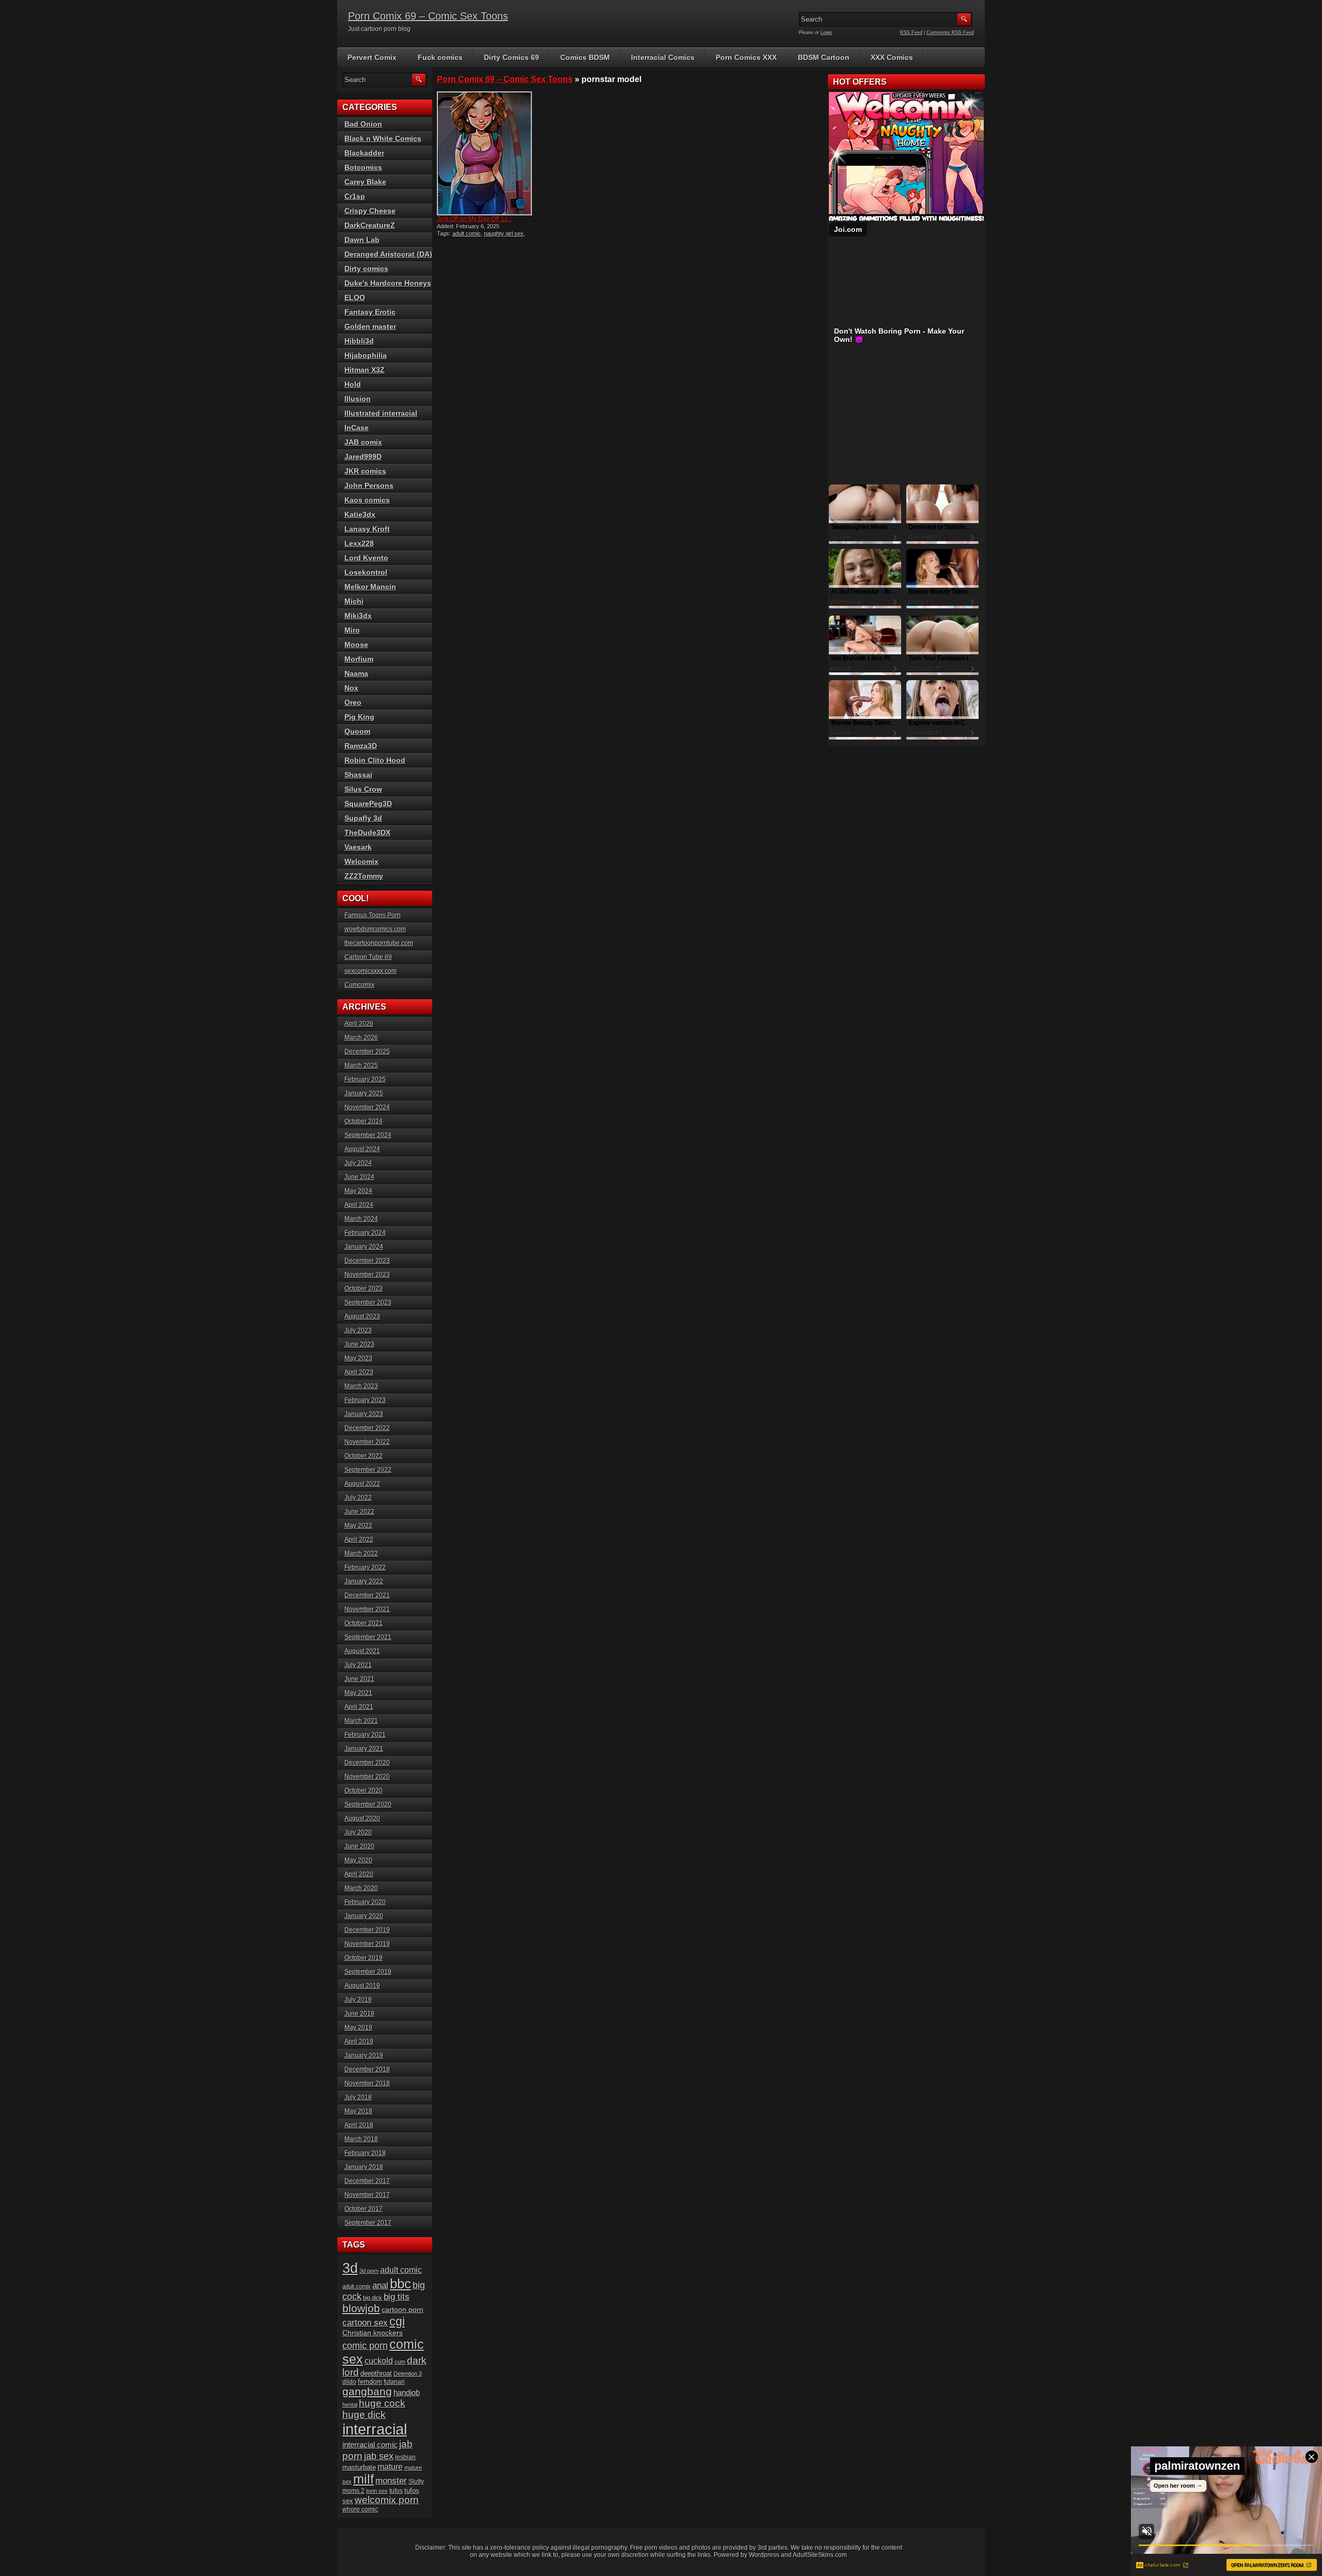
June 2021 (359, 1679)
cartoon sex (365, 2322)
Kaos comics (367, 500)
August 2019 (362, 1986)
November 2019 (367, 1944)
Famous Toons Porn (373, 915)
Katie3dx (360, 514)
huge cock (382, 2403)
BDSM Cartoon (824, 57)
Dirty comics (366, 269)
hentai (350, 2405)
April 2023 (359, 1372)
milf (364, 2479)
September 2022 (368, 1470)
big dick (373, 2298)
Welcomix (361, 861)
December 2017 (367, 2181)
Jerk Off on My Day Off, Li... (474, 219)
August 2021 (362, 1651)
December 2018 (367, 2069)
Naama (356, 673)
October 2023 (364, 1289)
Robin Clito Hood (375, 760)
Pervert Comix (372, 57)
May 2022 (358, 1526)
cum (400, 2362)
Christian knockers (373, 2333)
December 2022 (367, 1428)
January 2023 (364, 1414)
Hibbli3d (359, 341)
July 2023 (358, 1330)
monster (391, 2481)
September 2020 (368, 1804)
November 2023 (367, 1275)
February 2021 (365, 1735)
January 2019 (364, 2055)
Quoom (357, 731)
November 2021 (367, 1609)
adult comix (357, 2286)
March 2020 (361, 1888)
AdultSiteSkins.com (820, 2555)
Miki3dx (358, 616)
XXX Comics (892, 57)
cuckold (379, 2361)
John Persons (369, 485)
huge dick (364, 2415)
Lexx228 (359, 543)
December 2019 (367, 1930)
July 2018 (358, 2097)
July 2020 (358, 1832)
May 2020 (358, 1860)
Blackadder (364, 153)
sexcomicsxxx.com (371, 971)
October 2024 (364, 1121)
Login (826, 33)
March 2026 (361, 1038)
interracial (375, 2429)
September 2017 (368, 2223)
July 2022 (358, 1498)
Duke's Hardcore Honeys (388, 283)
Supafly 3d (363, 818)
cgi (397, 2321)
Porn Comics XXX (746, 57)
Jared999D (363, 457)
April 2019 (359, 2041)
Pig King (359, 717)
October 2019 (364, 1958)
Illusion (358, 399)
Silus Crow (363, 789)
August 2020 (362, 1818)
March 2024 (361, 1219)
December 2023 (367, 1261)
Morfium (359, 659)
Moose (356, 645)
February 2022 (365, 1567)
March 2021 (361, 1721)
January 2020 (364, 1916)
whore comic (360, 2509)
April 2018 (359, 2125)
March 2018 (361, 2139)
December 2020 (367, 1763)
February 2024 (365, 1233)
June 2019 (359, 2014)
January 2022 (364, 1581)
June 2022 (359, 1512)
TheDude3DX (367, 833)
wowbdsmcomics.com (375, 929)
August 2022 (362, 1484)
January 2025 (364, 1093)
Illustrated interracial (381, 413)
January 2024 (364, 1247)
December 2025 (367, 1051)
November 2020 (367, 1777)
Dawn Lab (362, 240)
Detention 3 (408, 2374)
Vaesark (358, 847)
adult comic (467, 233)
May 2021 (358, 1693)
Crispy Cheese (370, 211)
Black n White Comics (383, 138)
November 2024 (367, 1107)
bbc (400, 2284)
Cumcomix (359, 985)
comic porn (365, 2345)
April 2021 (359, 1707)
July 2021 (358, 1665)
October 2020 (364, 1790)
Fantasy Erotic (370, 312)
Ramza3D (361, 746)
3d (350, 2268)
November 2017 (367, 2195)
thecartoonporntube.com (379, 943)
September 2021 (368, 1637)
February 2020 (365, 1902)
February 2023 (365, 1400)
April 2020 (359, 1874)
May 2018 (358, 2111)
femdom (370, 2382)
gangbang (367, 2391)
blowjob (361, 2308)
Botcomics (363, 167)
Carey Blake (365, 182)
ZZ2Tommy (364, 876)
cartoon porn (403, 2310)
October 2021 (364, 1623)
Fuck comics (440, 57)
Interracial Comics (663, 57)
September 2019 (368, 1972)
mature (390, 2467)
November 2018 (367, 2083)
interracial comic (370, 2445)
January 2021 (364, 1749)
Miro (352, 630)
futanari (394, 2382)
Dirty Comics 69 (512, 57)
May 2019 (358, 2028)
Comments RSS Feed (950, 33)
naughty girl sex (504, 233)
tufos (396, 2491)
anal (380, 2286)
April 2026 (359, 1024)
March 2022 (361, 1553)
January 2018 (364, 2167)
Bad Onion (363, 124)
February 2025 (365, 1079)
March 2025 (361, 1065)
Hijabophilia (366, 355)
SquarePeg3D (368, 804)
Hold (353, 384)
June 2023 (359, 1344)
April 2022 (359, 1540)
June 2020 (359, 1846)
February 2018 (365, 2153)
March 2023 (361, 1386)
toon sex (377, 2491)
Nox (351, 688)
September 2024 (368, 1135)
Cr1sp (355, 196)
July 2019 (358, 2000)
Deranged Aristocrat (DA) (388, 254)
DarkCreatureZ (370, 225)
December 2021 (367, 1595)
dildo (349, 2382)
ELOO (355, 297)
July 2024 (358, 1163)
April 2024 (359, 1205)
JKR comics (365, 471)
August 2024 (362, 1149)
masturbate (359, 2468)
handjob (407, 2392)
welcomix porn (387, 2500)
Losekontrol (366, 572)
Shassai (358, 775)
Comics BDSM (585, 57)
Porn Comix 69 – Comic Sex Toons (428, 16)
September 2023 (368, 1302)
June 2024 (359, 1177)
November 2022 (367, 1442)
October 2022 (364, 1456)
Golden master (370, 326)
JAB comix (363, 442)
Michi (354, 601)
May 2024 (358, 1191)
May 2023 (358, 1358)
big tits (397, 2297)
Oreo (353, 702)
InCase (357, 428)
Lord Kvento (366, 558)
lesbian (405, 2457)
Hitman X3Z (365, 370)
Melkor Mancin (370, 587)
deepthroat (376, 2373)
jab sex (379, 2456)
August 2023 (362, 1316)
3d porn (369, 2271)
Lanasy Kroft (367, 529)
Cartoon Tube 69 (368, 957)
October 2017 (364, 2209)
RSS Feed (911, 33)
